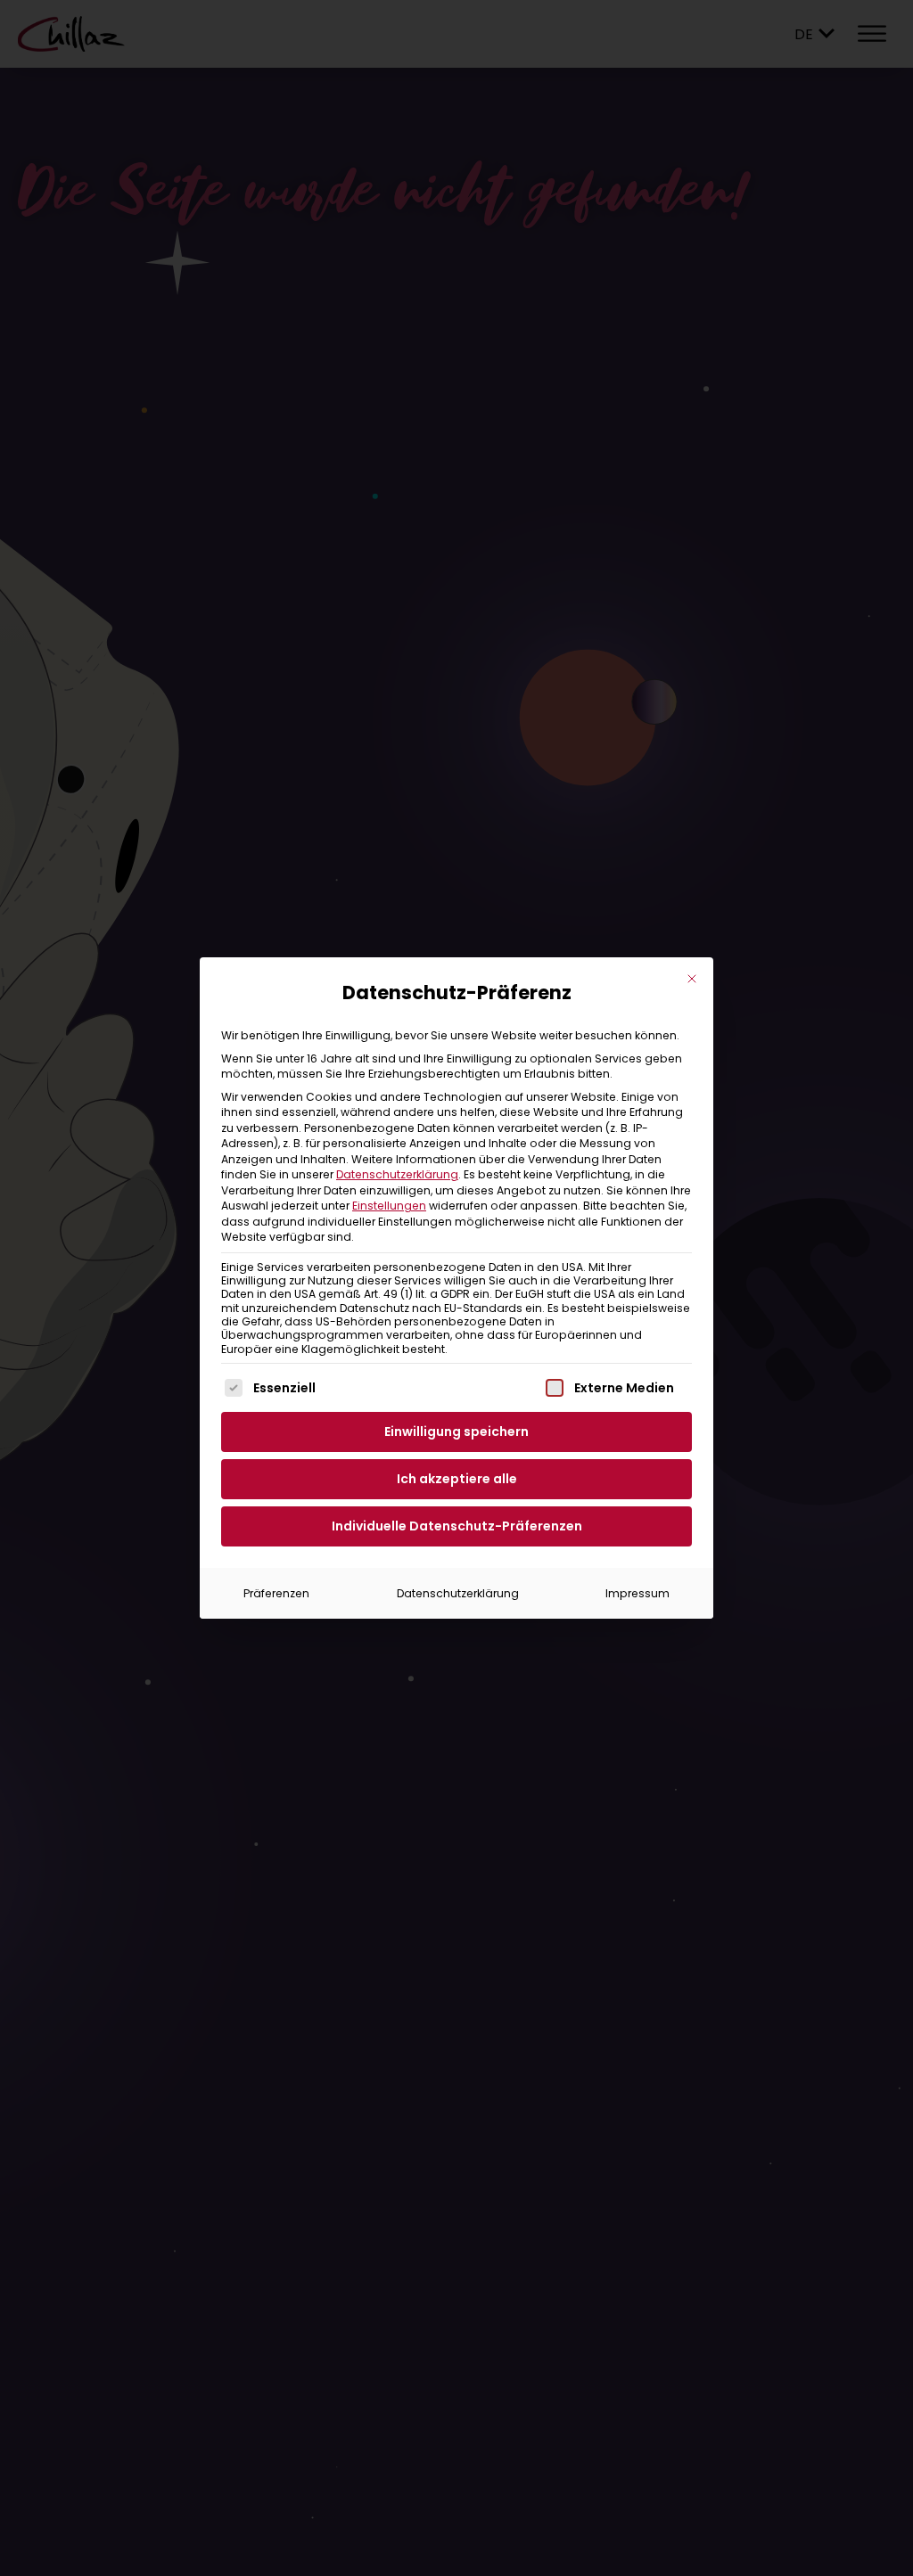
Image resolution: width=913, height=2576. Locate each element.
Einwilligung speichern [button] (456, 1432)
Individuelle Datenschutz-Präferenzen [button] (457, 1526)
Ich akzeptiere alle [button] (457, 1479)
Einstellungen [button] (389, 1206)
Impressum (637, 1593)
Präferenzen (276, 1593)
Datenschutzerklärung (397, 1174)
